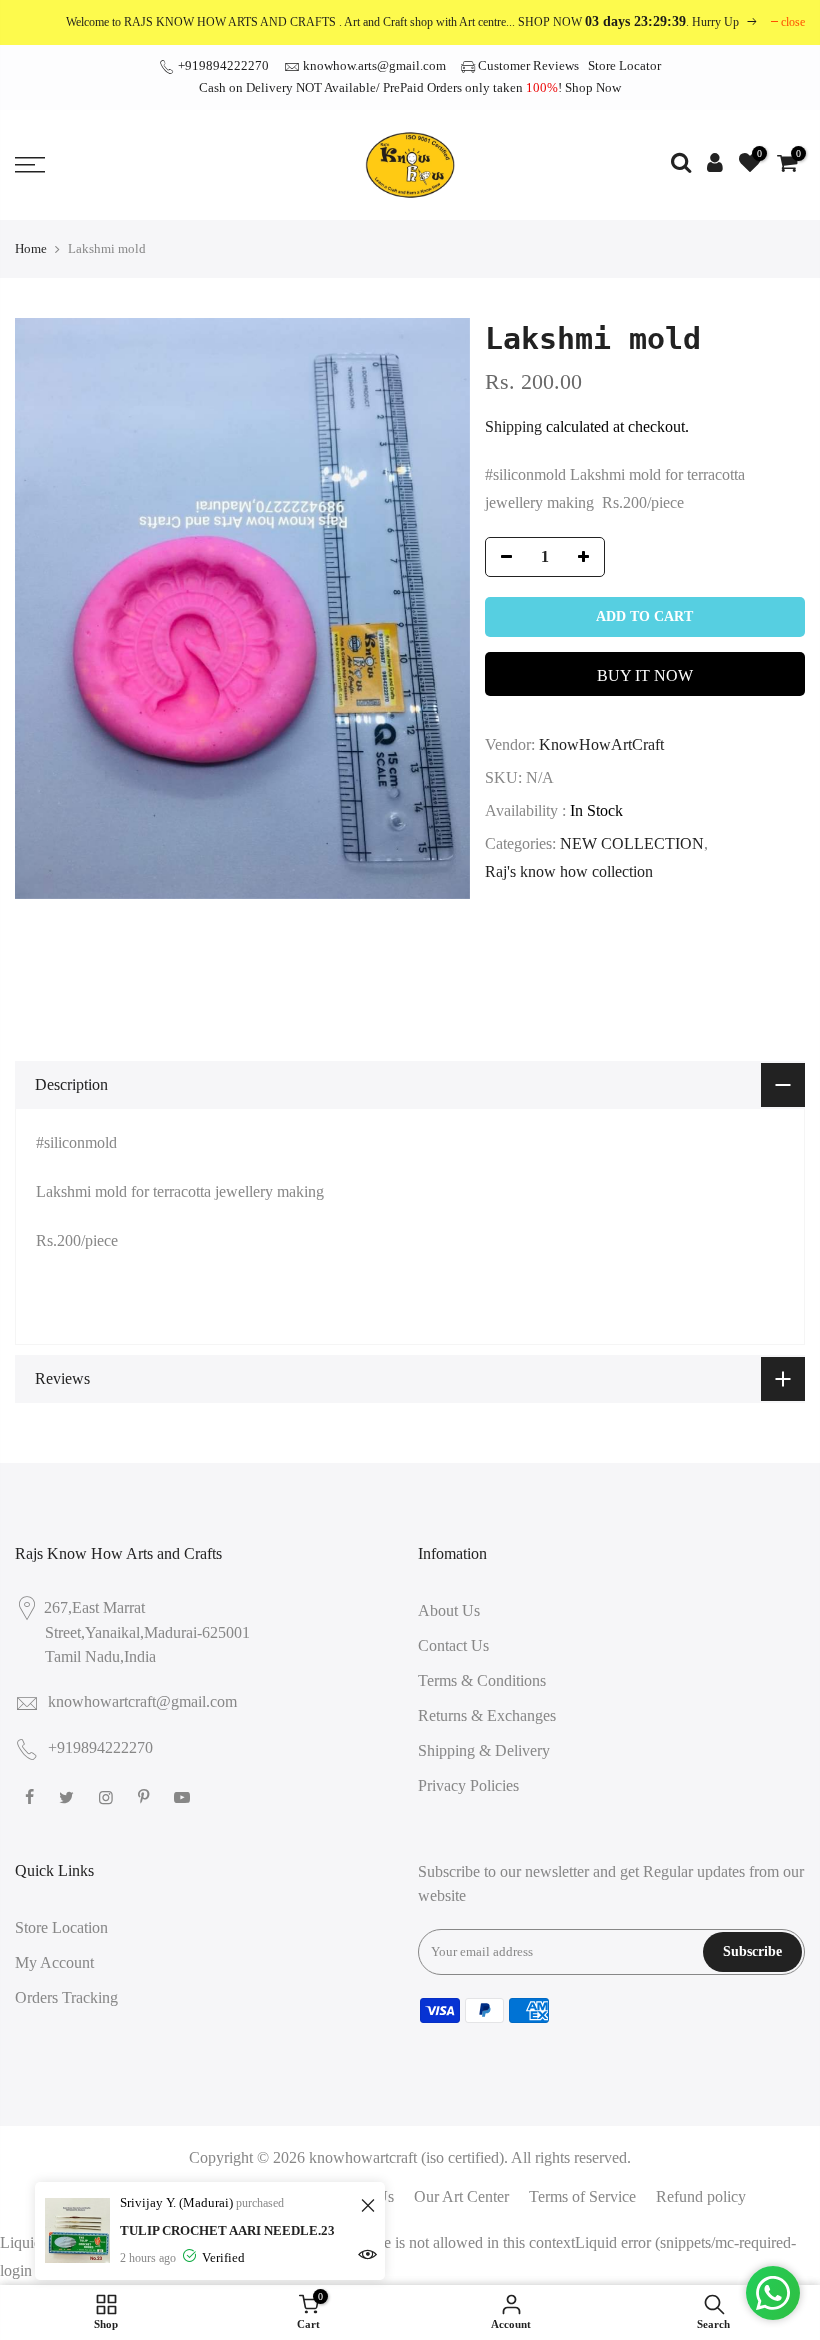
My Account (54, 1962)
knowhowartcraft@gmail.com (142, 1701)
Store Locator (624, 65)
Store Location (61, 1927)
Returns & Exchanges (487, 1715)
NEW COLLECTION (632, 843)
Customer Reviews (528, 65)
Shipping (513, 426)
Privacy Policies (468, 1785)
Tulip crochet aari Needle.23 (227, 2230)
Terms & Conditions (482, 1680)
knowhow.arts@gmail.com (374, 65)
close (793, 22)
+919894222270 (222, 65)
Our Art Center (461, 2196)
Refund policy (701, 2196)
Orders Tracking (66, 1997)
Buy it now (645, 675)
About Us (449, 1610)
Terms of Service (582, 2196)
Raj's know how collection (569, 871)
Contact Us (453, 1645)
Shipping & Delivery (484, 1750)
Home (31, 248)
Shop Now (593, 87)
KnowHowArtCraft (601, 744)
